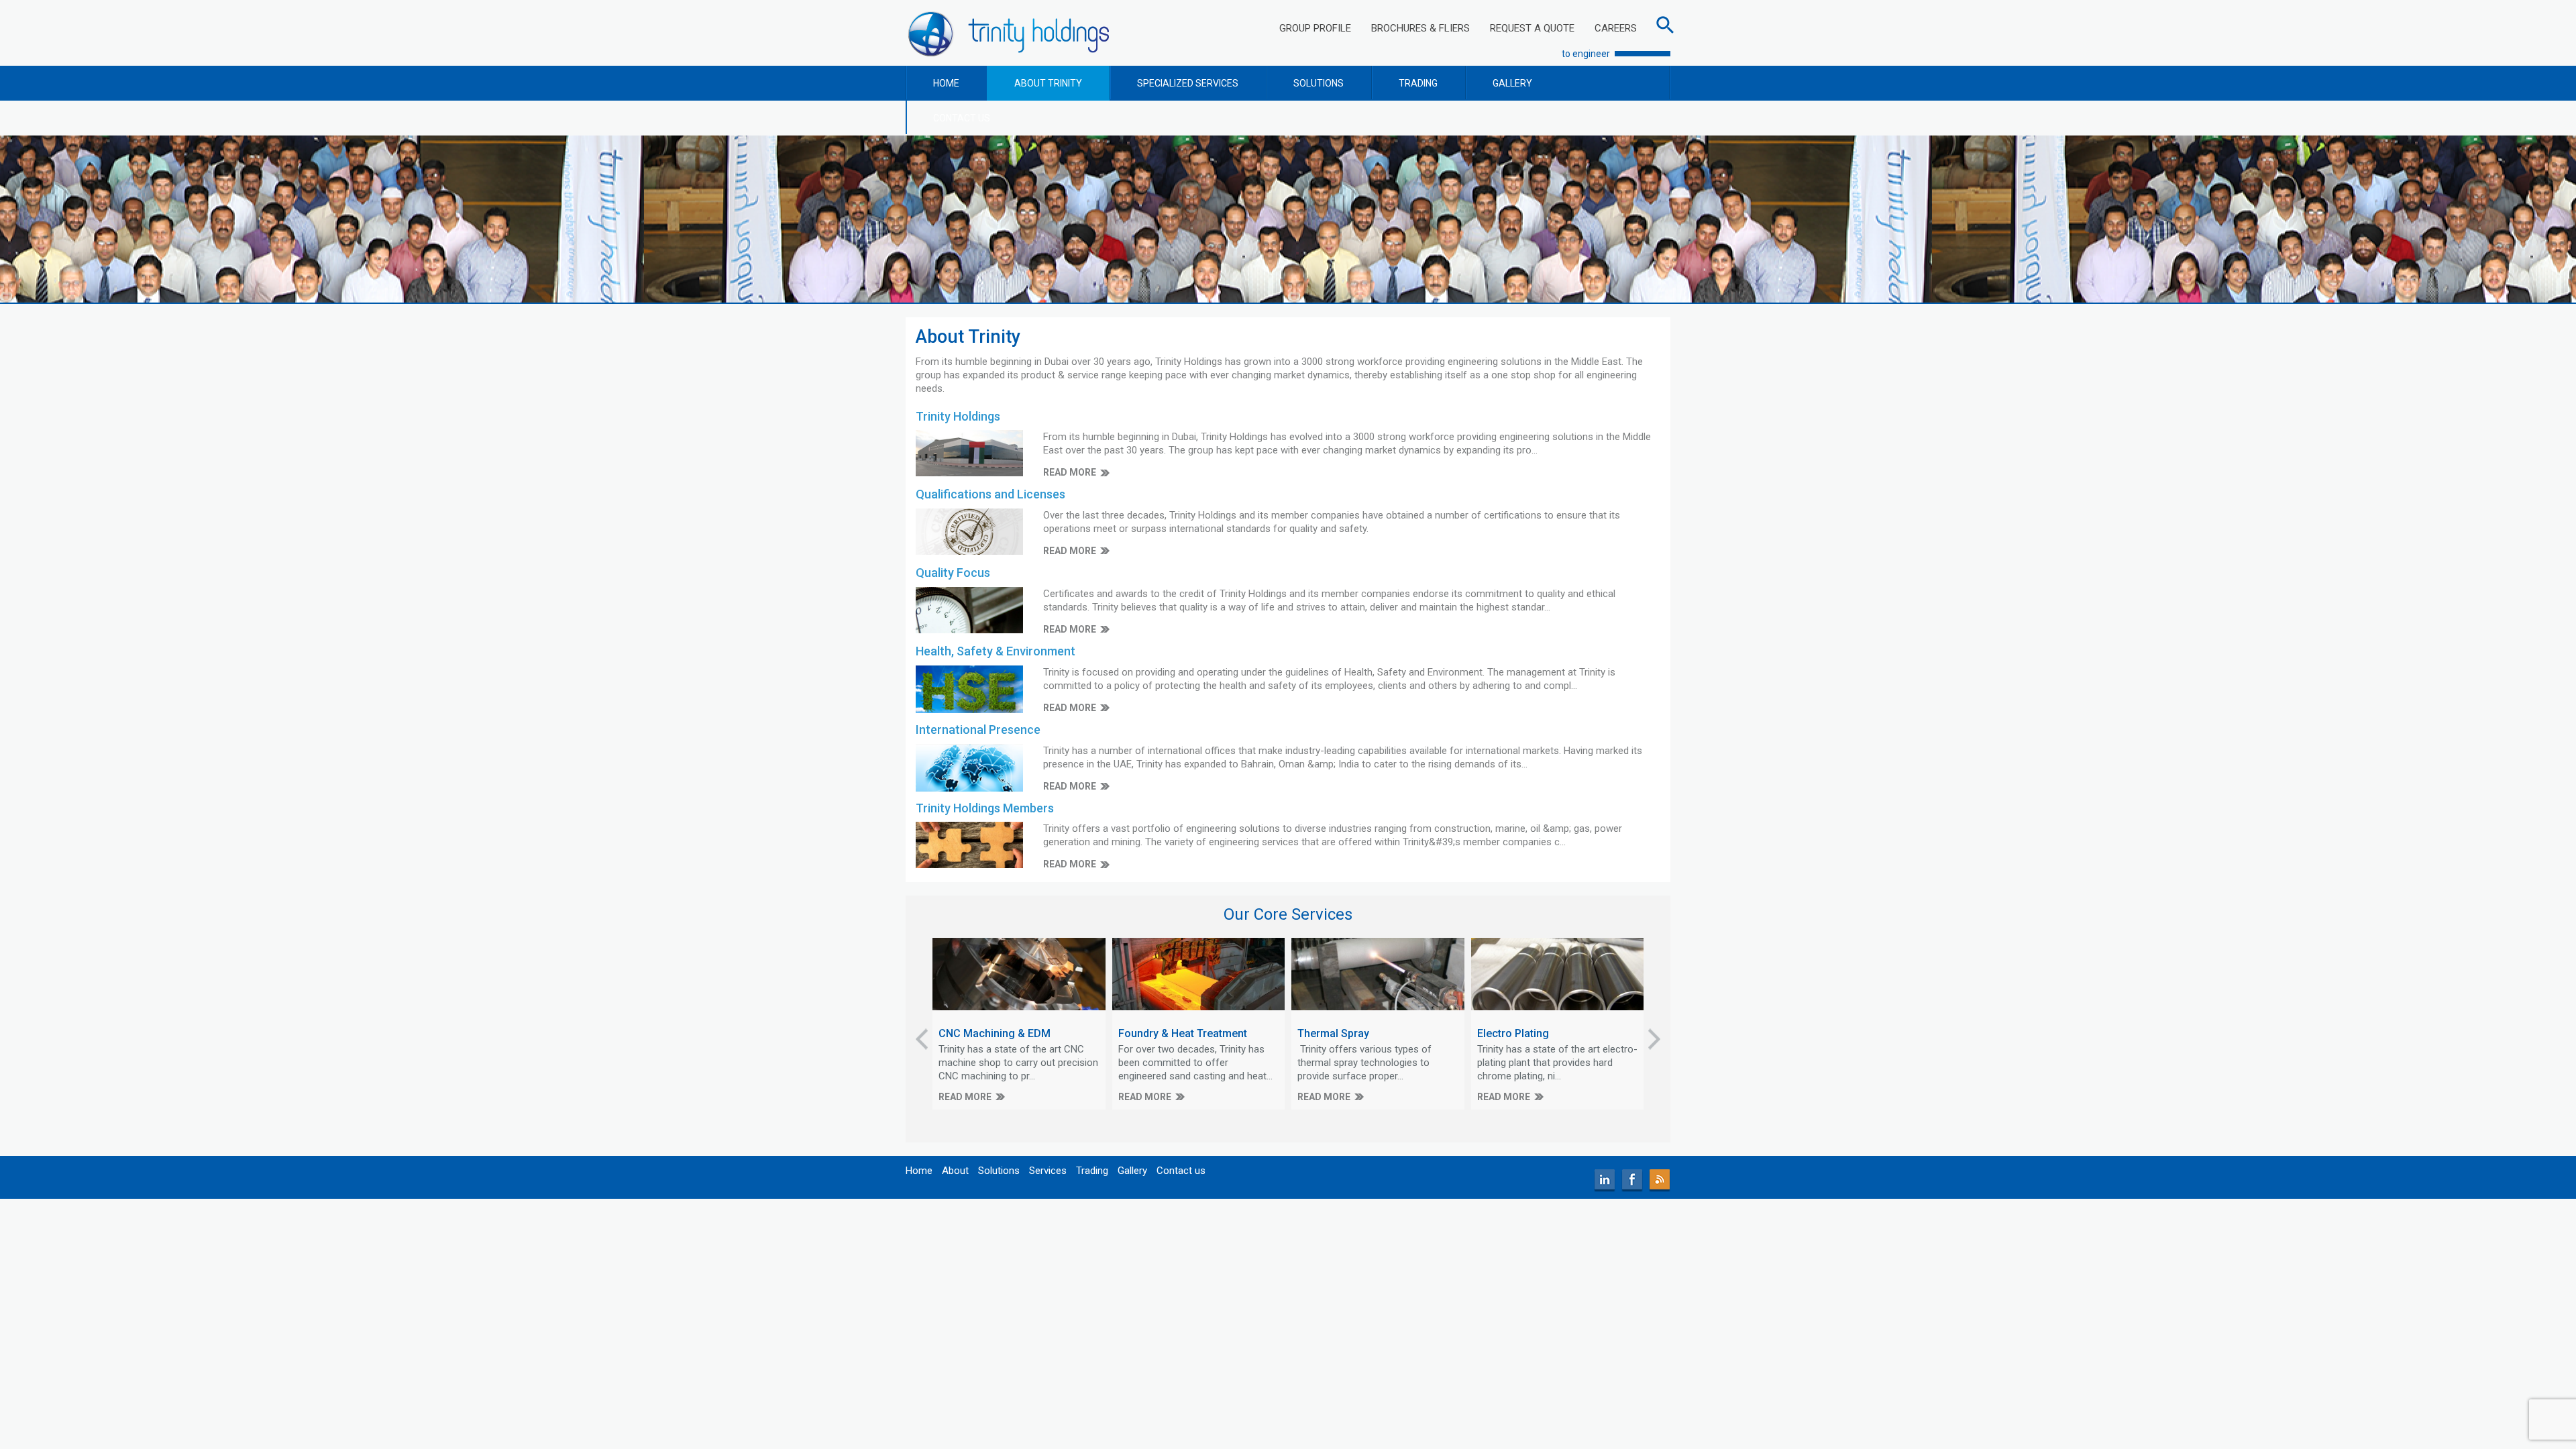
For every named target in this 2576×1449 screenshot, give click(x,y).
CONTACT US (962, 118)
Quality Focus (953, 573)
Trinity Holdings (958, 416)
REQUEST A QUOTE (1532, 28)
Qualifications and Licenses (990, 494)
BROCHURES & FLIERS (1420, 28)
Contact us (1181, 1171)
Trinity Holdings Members (985, 808)
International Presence (978, 730)
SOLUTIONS (1319, 83)
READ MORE (1070, 472)
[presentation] (922, 1039)
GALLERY (1512, 83)
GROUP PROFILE (1315, 28)
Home (919, 1171)
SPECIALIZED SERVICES (1188, 83)
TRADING (1418, 83)
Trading (1092, 1171)
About (955, 1171)
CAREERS (1616, 28)
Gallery (1132, 1171)
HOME (946, 83)
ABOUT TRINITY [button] (1048, 83)
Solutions (999, 1171)
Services (1048, 1171)
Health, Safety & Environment (996, 651)
